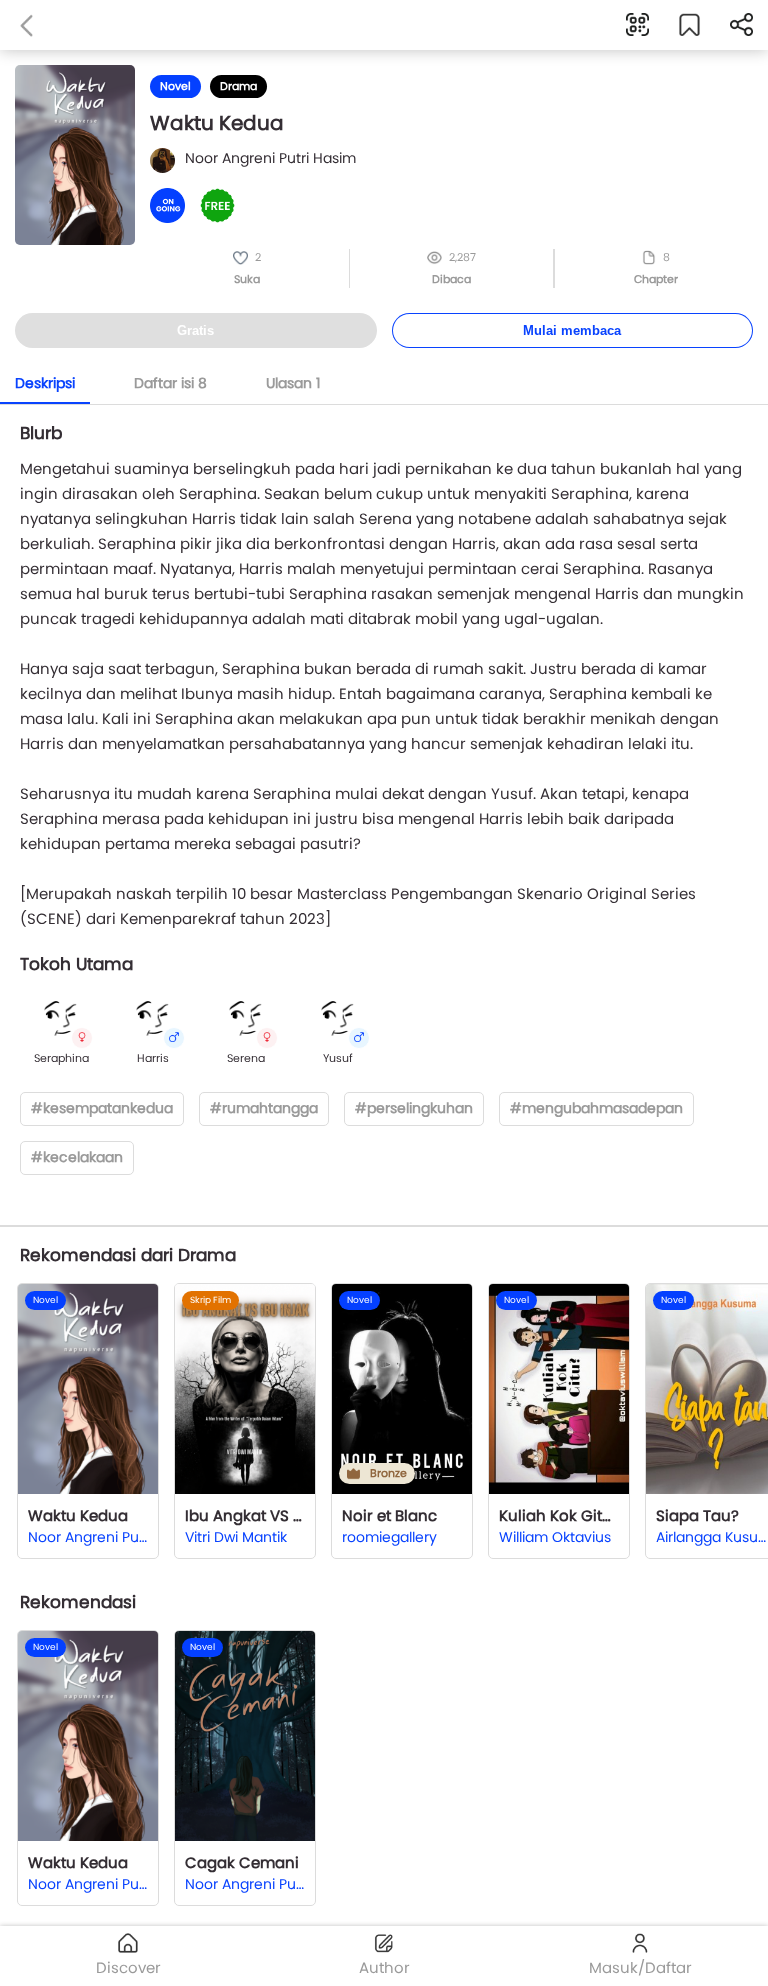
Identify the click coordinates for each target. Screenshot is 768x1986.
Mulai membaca (572, 330)
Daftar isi (170, 383)
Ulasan (293, 383)
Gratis (195, 330)
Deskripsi (45, 383)
